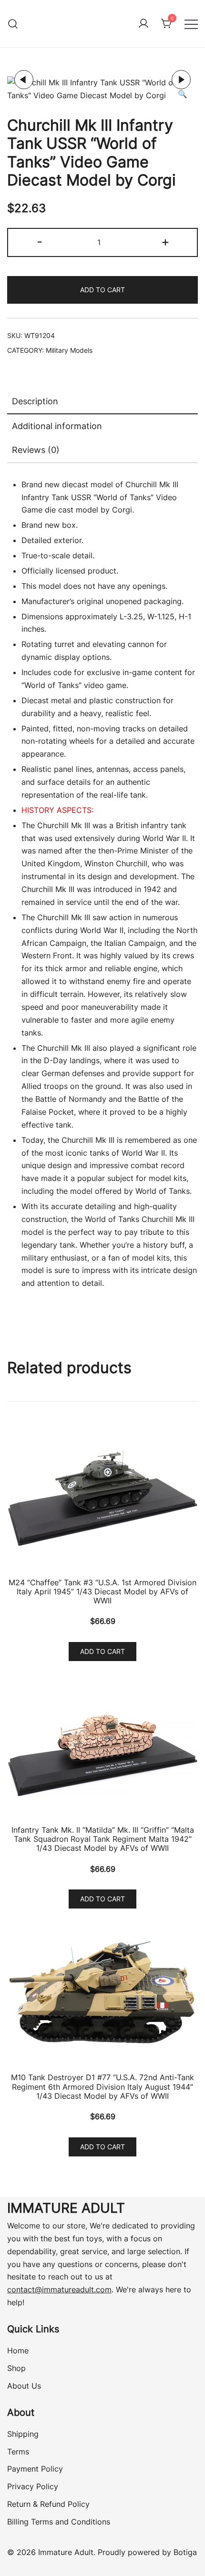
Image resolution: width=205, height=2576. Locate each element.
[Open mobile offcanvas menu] (191, 24)
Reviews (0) (36, 450)
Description (35, 401)
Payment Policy (35, 2469)
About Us (24, 2386)
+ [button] (165, 241)
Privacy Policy (33, 2486)
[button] (183, 94)
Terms (18, 2452)
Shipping (23, 2434)
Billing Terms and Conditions (59, 2522)
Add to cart (102, 290)
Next (181, 80)
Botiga (185, 2552)
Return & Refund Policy (48, 2504)
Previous (24, 80)
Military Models (69, 350)
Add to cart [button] (102, 1651)
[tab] (102, 402)
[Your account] (143, 24)
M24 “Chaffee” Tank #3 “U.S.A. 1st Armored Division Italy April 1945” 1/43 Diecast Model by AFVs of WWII (102, 1591)
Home (18, 2350)
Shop (16, 2368)
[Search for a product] (13, 24)
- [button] (40, 241)
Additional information (57, 426)
